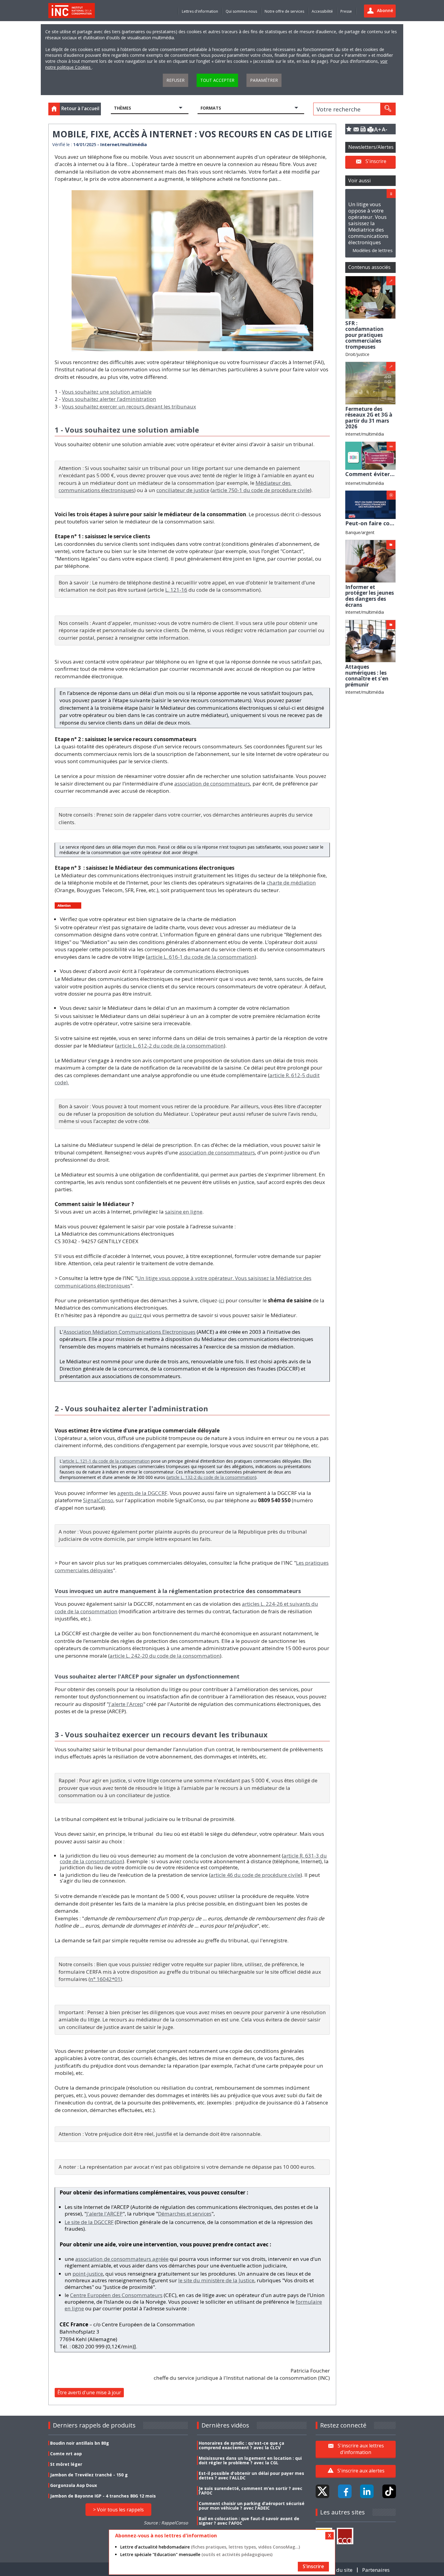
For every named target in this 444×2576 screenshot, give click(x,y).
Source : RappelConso (166, 2523)
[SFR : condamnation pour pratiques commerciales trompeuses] (370, 297)
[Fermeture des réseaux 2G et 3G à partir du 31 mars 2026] (370, 383)
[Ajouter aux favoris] (349, 129)
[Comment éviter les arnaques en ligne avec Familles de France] (370, 455)
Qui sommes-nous (241, 11)
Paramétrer (264, 80)
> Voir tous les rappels (118, 2510)
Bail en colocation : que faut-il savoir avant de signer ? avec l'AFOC (249, 2521)
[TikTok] (389, 2491)
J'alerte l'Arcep (126, 1704)
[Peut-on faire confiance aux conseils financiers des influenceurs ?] (370, 504)
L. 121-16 (176, 590)
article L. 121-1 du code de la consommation (106, 1461)
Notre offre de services (284, 11)
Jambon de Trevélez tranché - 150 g (89, 2475)
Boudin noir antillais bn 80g (80, 2443)
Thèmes (122, 108)
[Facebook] (345, 2491)
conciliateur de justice (183, 490)
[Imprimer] (370, 129)
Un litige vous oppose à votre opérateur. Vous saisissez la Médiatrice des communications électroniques (368, 223)
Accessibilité (322, 11)
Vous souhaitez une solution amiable (107, 392)
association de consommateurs (212, 784)
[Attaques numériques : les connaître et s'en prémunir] (370, 640)
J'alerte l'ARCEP (105, 2214)
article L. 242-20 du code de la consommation (165, 1656)
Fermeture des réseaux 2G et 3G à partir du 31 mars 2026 (369, 418)
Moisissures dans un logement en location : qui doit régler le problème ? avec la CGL (250, 2460)
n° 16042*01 (105, 1979)
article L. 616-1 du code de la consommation (201, 957)
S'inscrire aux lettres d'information (361, 2449)
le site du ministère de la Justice (216, 2280)
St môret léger (66, 2464)
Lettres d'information (200, 11)
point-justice (88, 2274)
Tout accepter (217, 80)
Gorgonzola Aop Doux (74, 2485)
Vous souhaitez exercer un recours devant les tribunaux (129, 406)
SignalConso (98, 1500)
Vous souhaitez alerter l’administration (109, 399)
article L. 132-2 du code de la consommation (211, 1477)
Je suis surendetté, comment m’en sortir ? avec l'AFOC (251, 2491)
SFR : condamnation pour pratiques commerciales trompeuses (364, 335)
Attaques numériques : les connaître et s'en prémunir (367, 676)
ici (222, 1300)
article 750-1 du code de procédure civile (261, 490)
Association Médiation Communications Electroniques (129, 1332)
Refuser (175, 80)
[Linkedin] (367, 2491)
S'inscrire (376, 161)
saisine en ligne (184, 1212)
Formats (211, 108)
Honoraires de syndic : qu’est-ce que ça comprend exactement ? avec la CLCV (241, 2445)
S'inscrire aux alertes (361, 2471)
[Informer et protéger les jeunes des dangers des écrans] (370, 561)
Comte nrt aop (66, 2454)
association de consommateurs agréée (122, 2259)
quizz (136, 1315)
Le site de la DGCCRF (89, 2222)
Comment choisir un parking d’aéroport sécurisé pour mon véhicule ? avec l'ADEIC (252, 2506)
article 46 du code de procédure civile (256, 1875)
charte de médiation (291, 883)
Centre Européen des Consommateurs (116, 2295)
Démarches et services (185, 2214)
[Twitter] (322, 2491)
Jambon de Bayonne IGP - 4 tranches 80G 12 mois (103, 2496)
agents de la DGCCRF (142, 1493)
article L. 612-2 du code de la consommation (170, 1046)
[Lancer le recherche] (388, 109)
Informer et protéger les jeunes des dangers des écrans (370, 596)
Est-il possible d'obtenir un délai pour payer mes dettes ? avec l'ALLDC (251, 2475)
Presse (346, 11)
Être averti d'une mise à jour (89, 2392)
